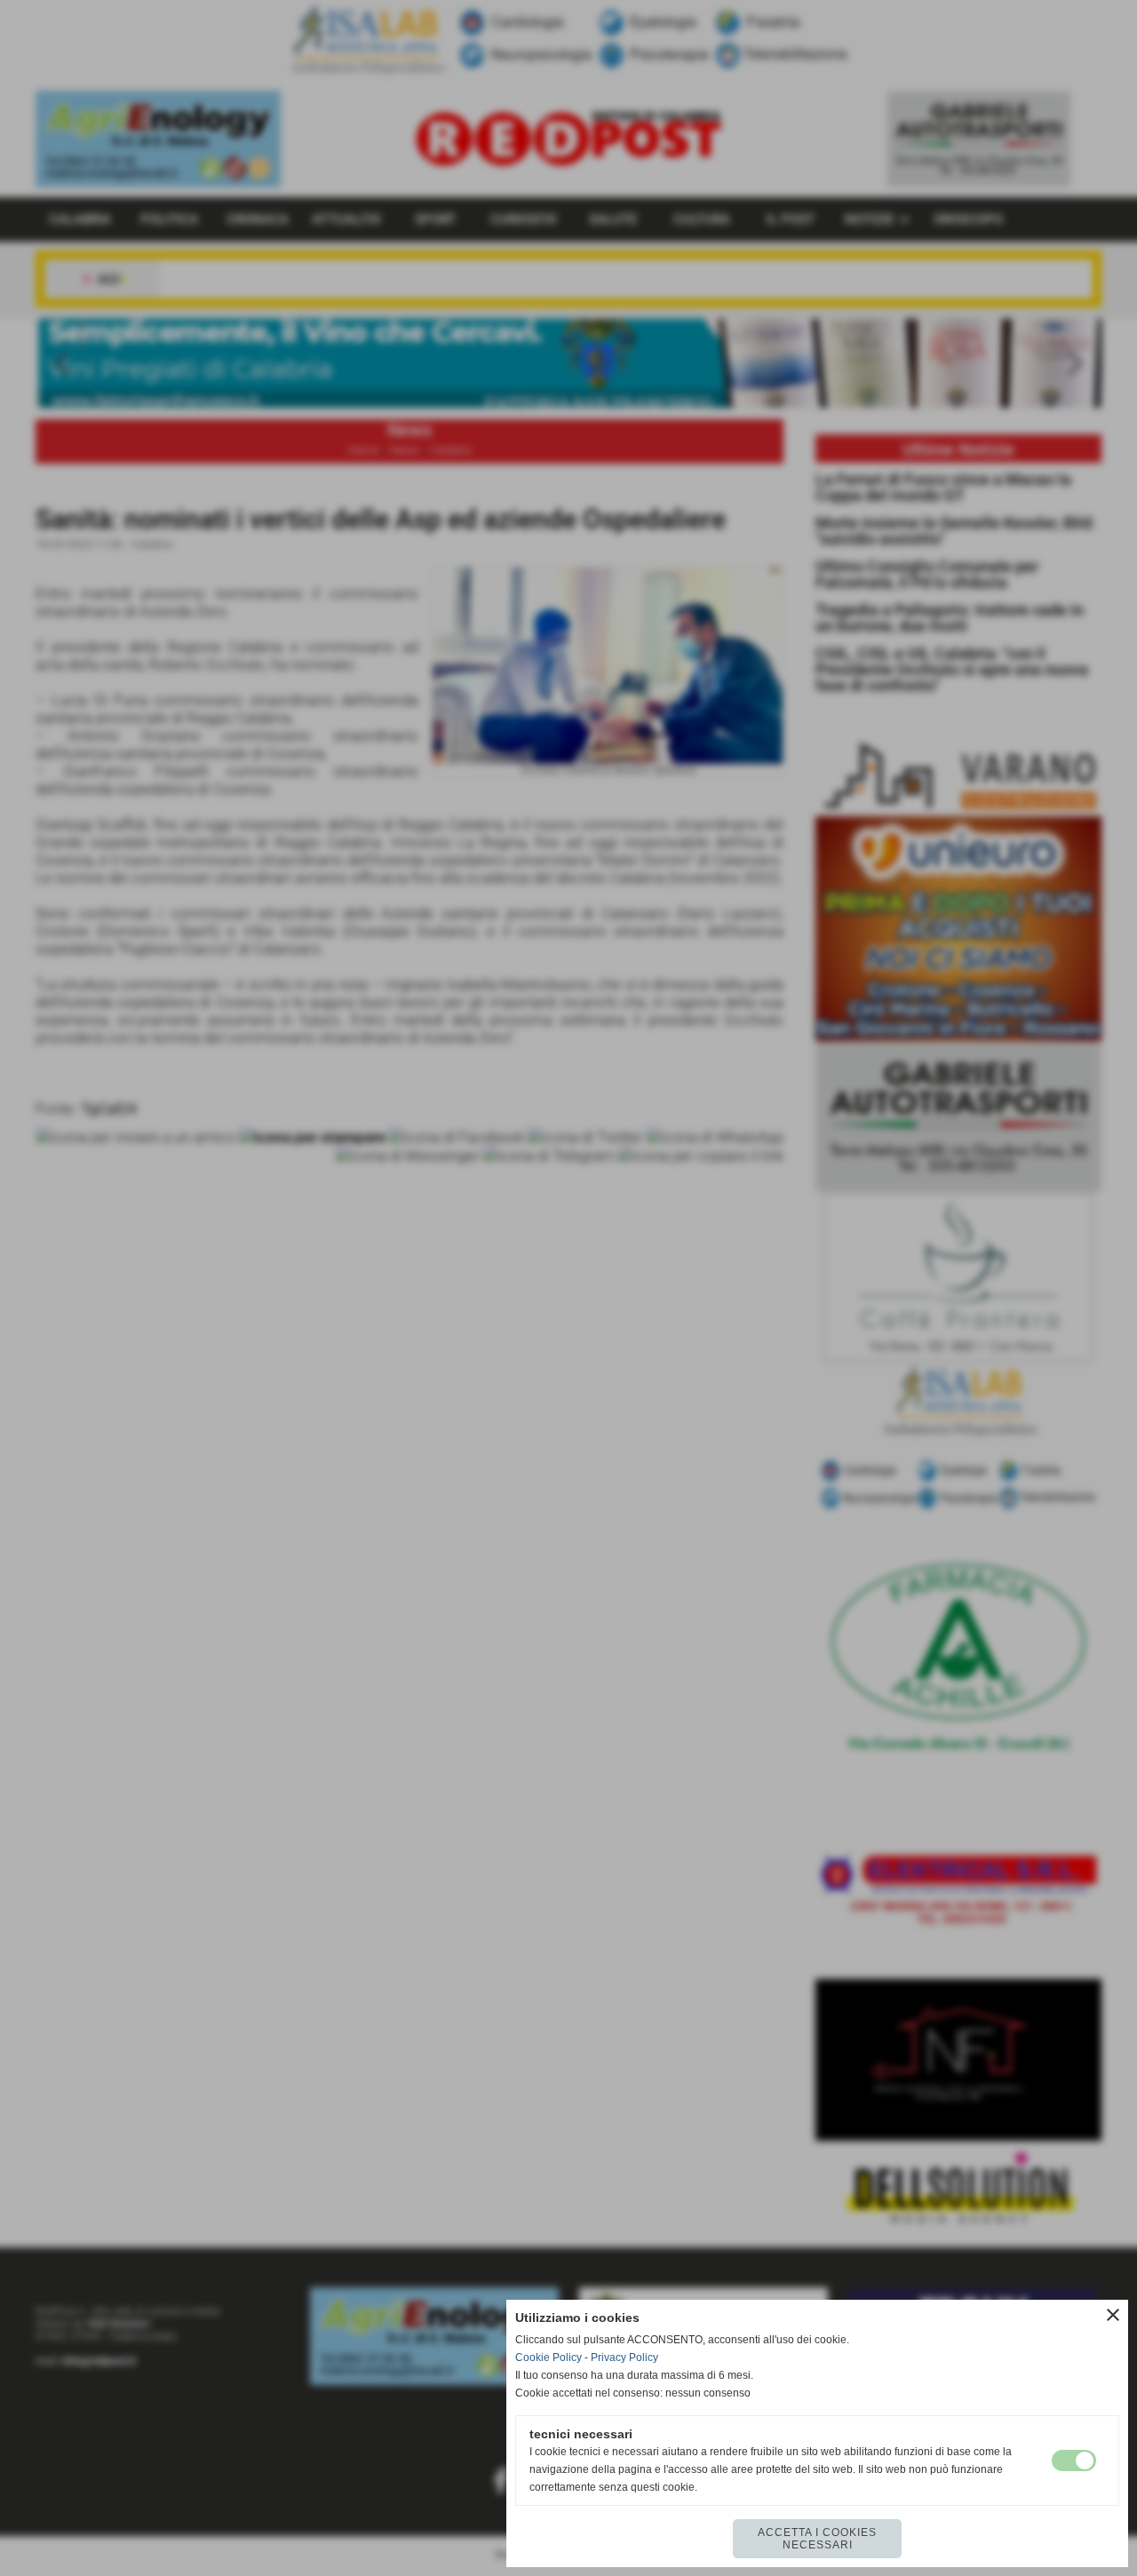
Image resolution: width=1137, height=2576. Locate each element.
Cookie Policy (549, 2357)
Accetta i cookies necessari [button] (817, 2539)
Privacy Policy (624, 2357)
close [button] (1113, 2315)
